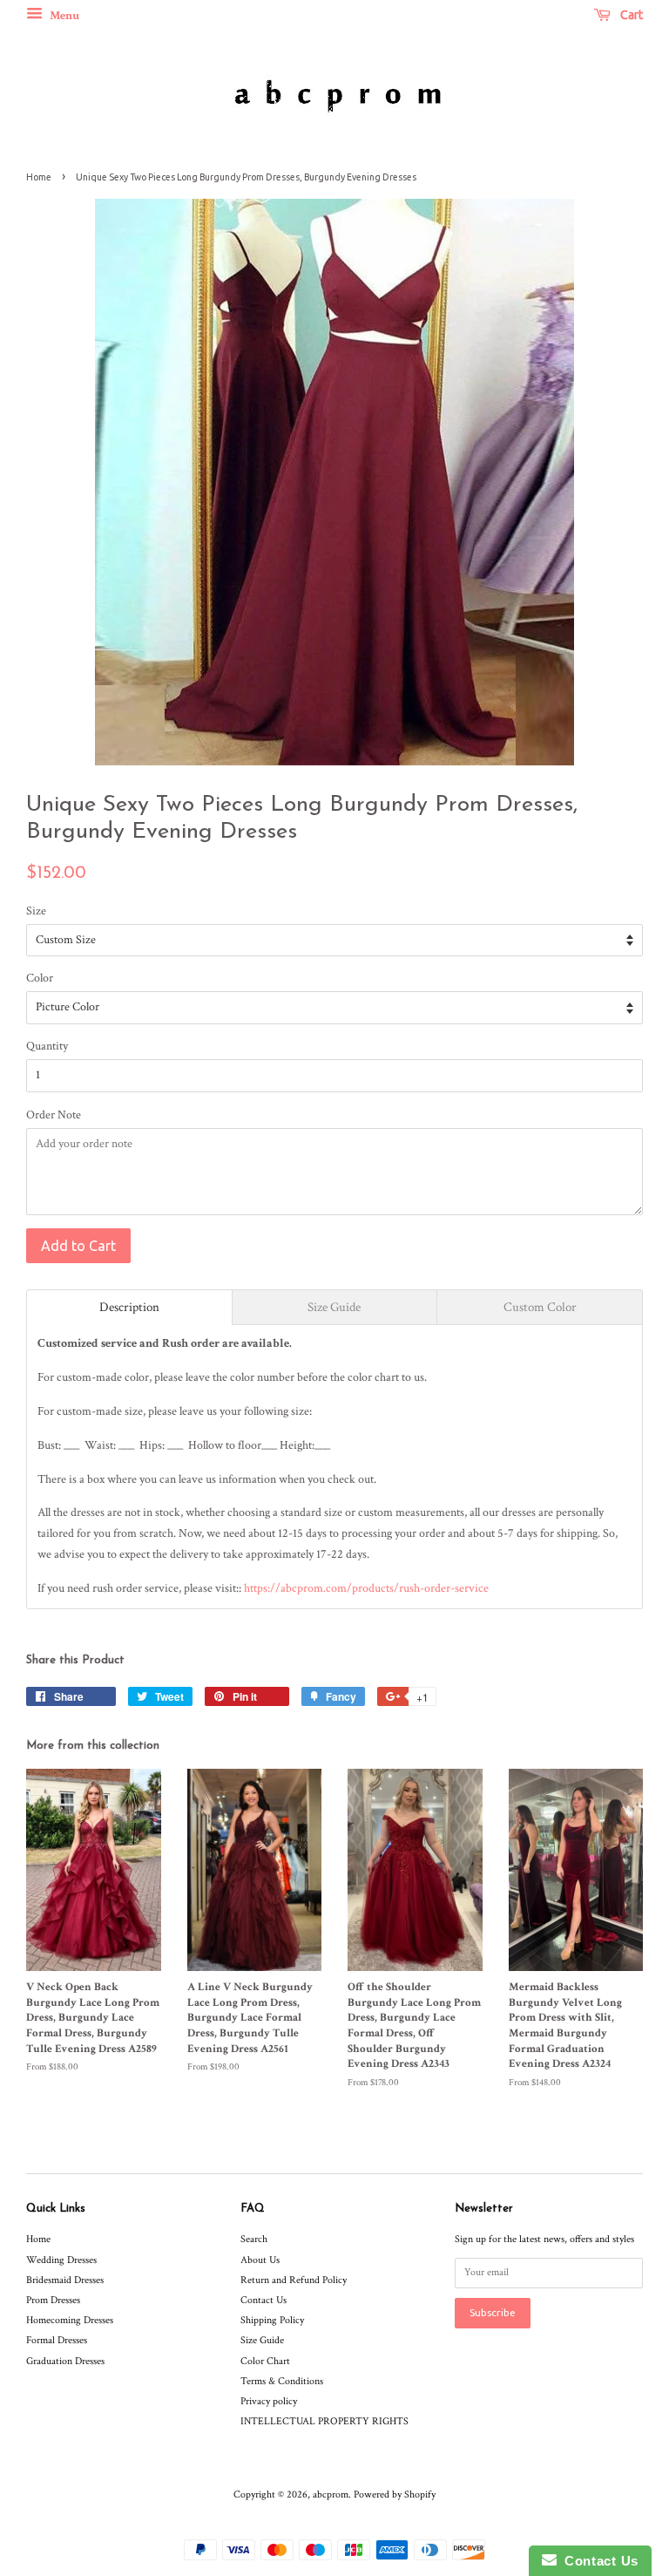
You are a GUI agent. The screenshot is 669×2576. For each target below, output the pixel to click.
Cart (630, 15)
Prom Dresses (53, 2300)
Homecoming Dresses (70, 2320)
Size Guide (262, 2340)
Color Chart (265, 2361)
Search (254, 2239)
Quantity (47, 1046)
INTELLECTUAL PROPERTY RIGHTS (324, 2421)
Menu (63, 16)
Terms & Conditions (282, 2381)
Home (39, 177)
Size (36, 911)
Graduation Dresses (65, 2361)
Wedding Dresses (61, 2260)
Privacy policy (269, 2401)
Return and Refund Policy (294, 2280)
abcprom (331, 2494)
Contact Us (264, 2300)
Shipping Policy (272, 2320)
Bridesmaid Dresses (65, 2280)
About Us (260, 2260)
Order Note (54, 1115)
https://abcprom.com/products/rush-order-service (366, 1588)
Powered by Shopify (395, 2494)
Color (40, 978)
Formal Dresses (57, 2340)
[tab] (129, 1307)
